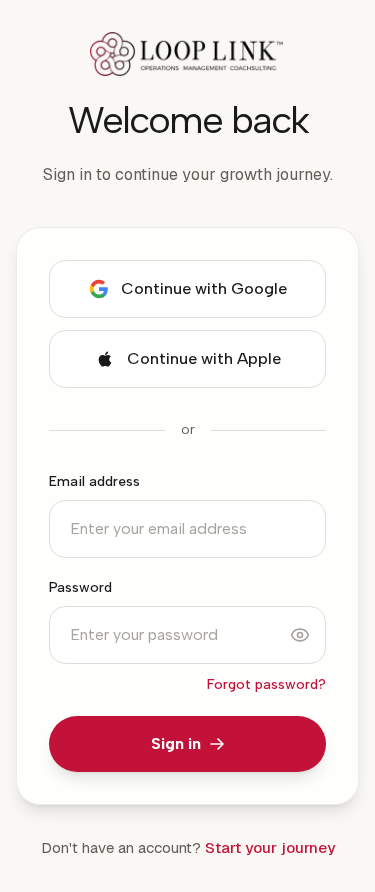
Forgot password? (266, 684)
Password (80, 587)
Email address (94, 481)
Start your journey (270, 847)
